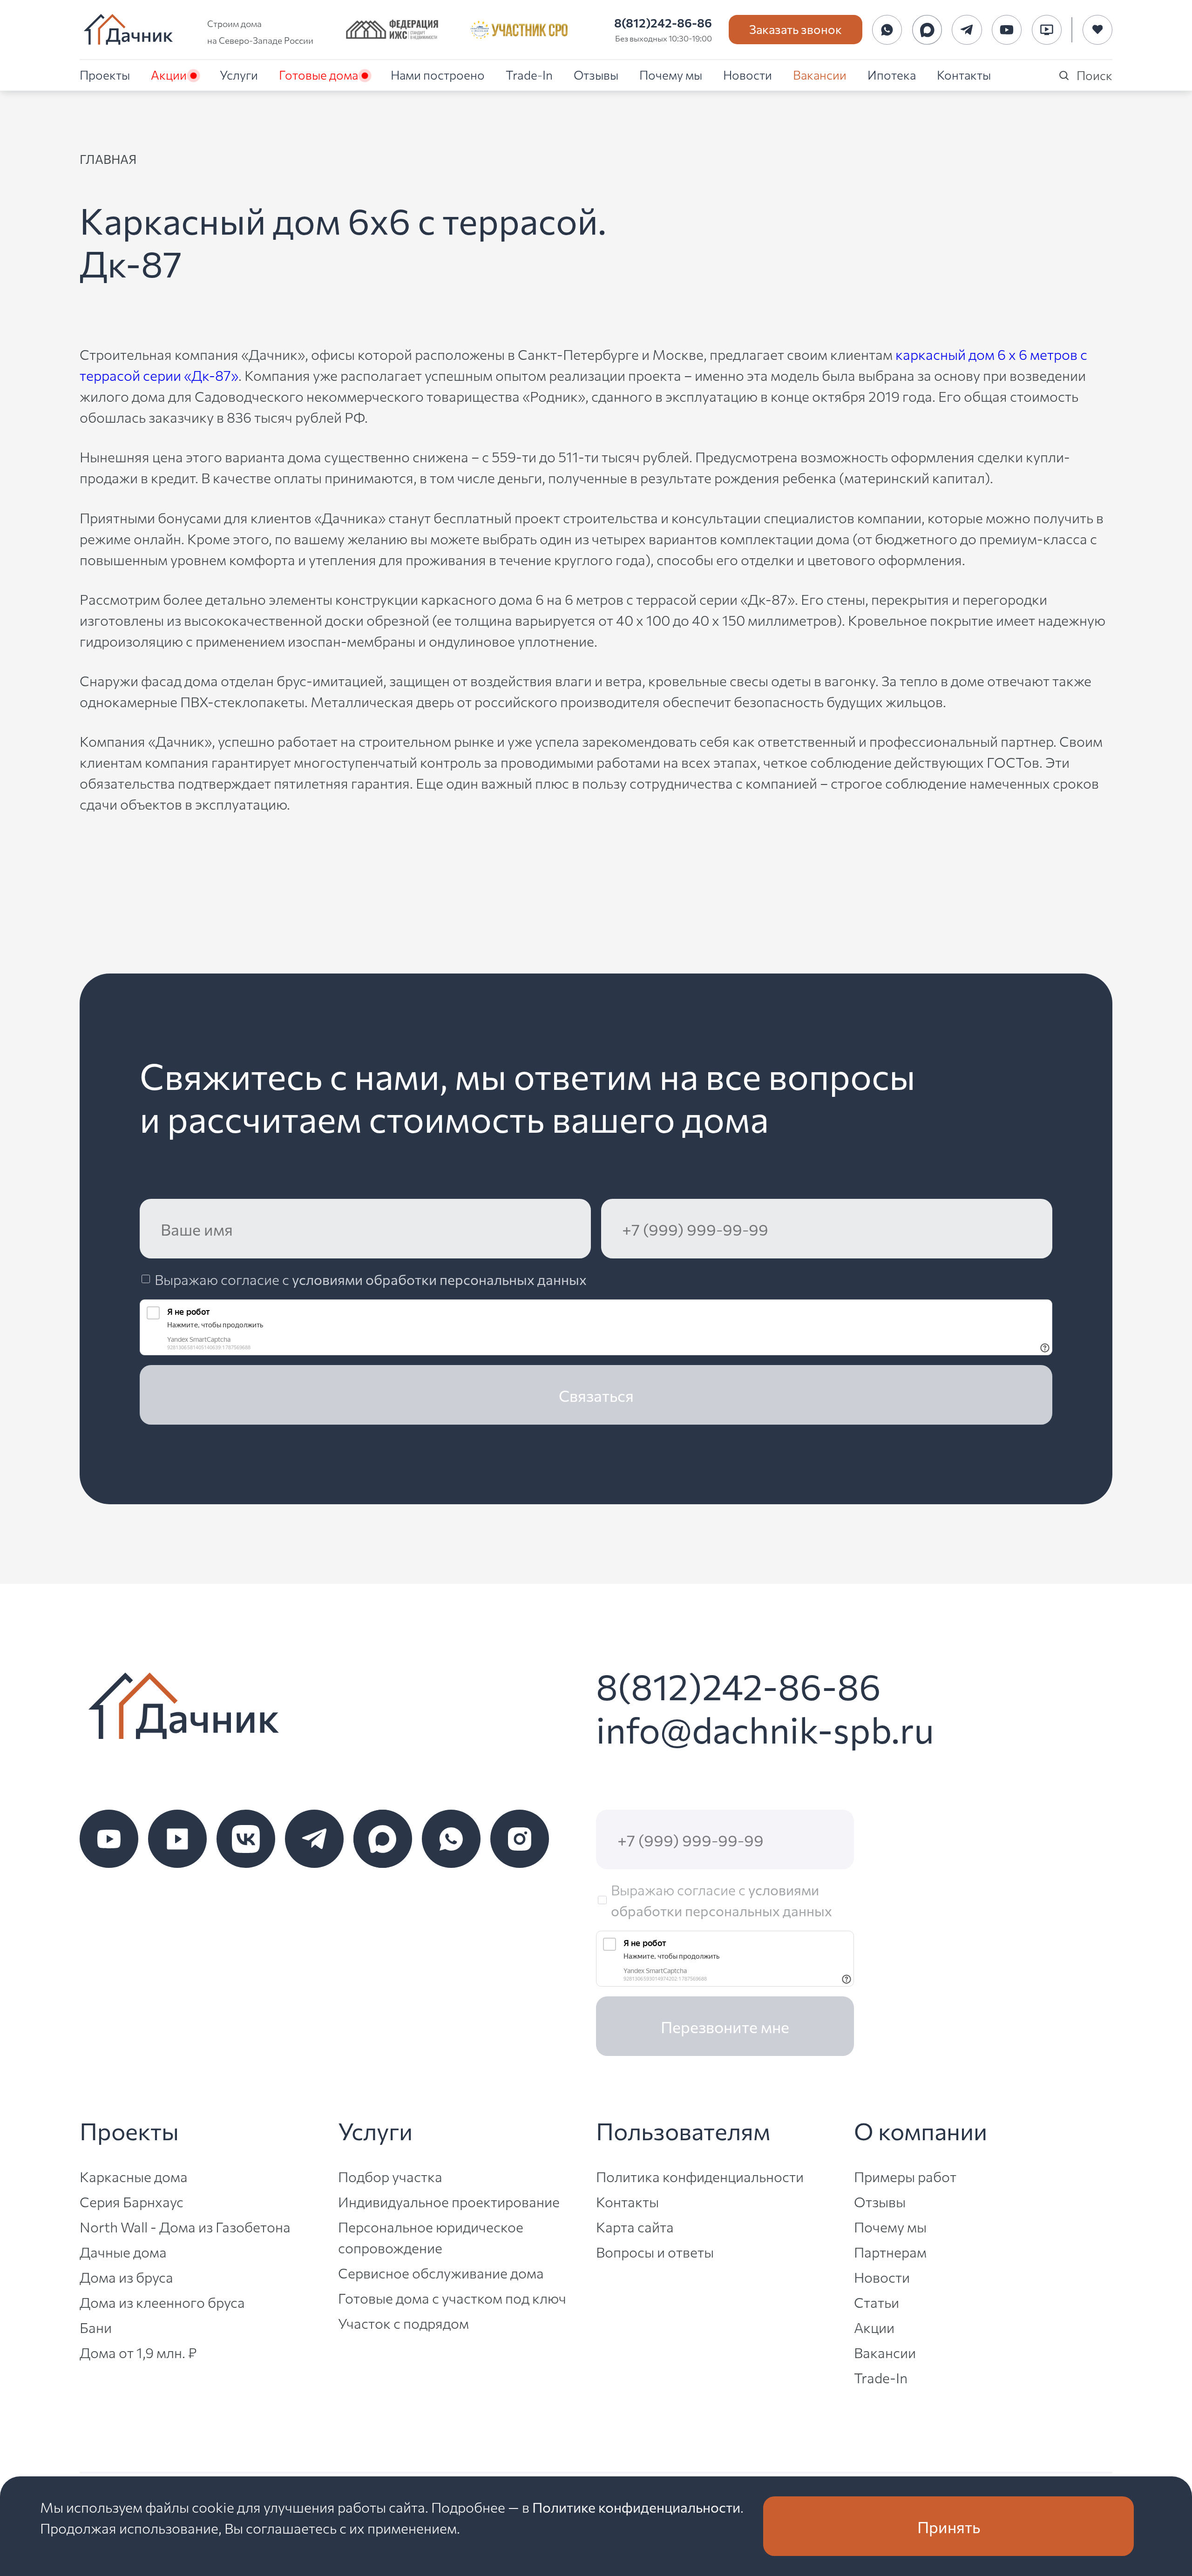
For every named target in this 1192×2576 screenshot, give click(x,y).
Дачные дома (123, 2251)
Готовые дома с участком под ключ (452, 2298)
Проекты (105, 74)
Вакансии (820, 74)
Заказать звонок (796, 29)
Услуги (239, 74)
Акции (169, 74)
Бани (96, 2327)
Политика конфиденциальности (700, 2176)
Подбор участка (390, 2176)
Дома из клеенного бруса (162, 2302)
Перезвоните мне (725, 2026)
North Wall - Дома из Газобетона (185, 2226)
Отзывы (596, 74)
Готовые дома (318, 74)
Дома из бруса (126, 2277)
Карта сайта (635, 2226)
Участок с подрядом (403, 2323)
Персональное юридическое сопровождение (431, 2237)
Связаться (596, 1395)
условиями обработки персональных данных (439, 1279)
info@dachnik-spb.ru (765, 1728)
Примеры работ (905, 2176)
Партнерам (890, 2251)
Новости (748, 74)
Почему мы (671, 74)
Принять (949, 2526)
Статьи (877, 2302)
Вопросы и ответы (655, 2251)
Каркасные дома (134, 2176)
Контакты (964, 74)
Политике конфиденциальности (636, 2507)
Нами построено (438, 74)
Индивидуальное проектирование (449, 2201)
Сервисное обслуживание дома (441, 2272)
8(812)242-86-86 (663, 22)
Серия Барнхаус (132, 2201)
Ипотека (892, 74)
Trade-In (529, 74)
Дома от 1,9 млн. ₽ (138, 2352)
